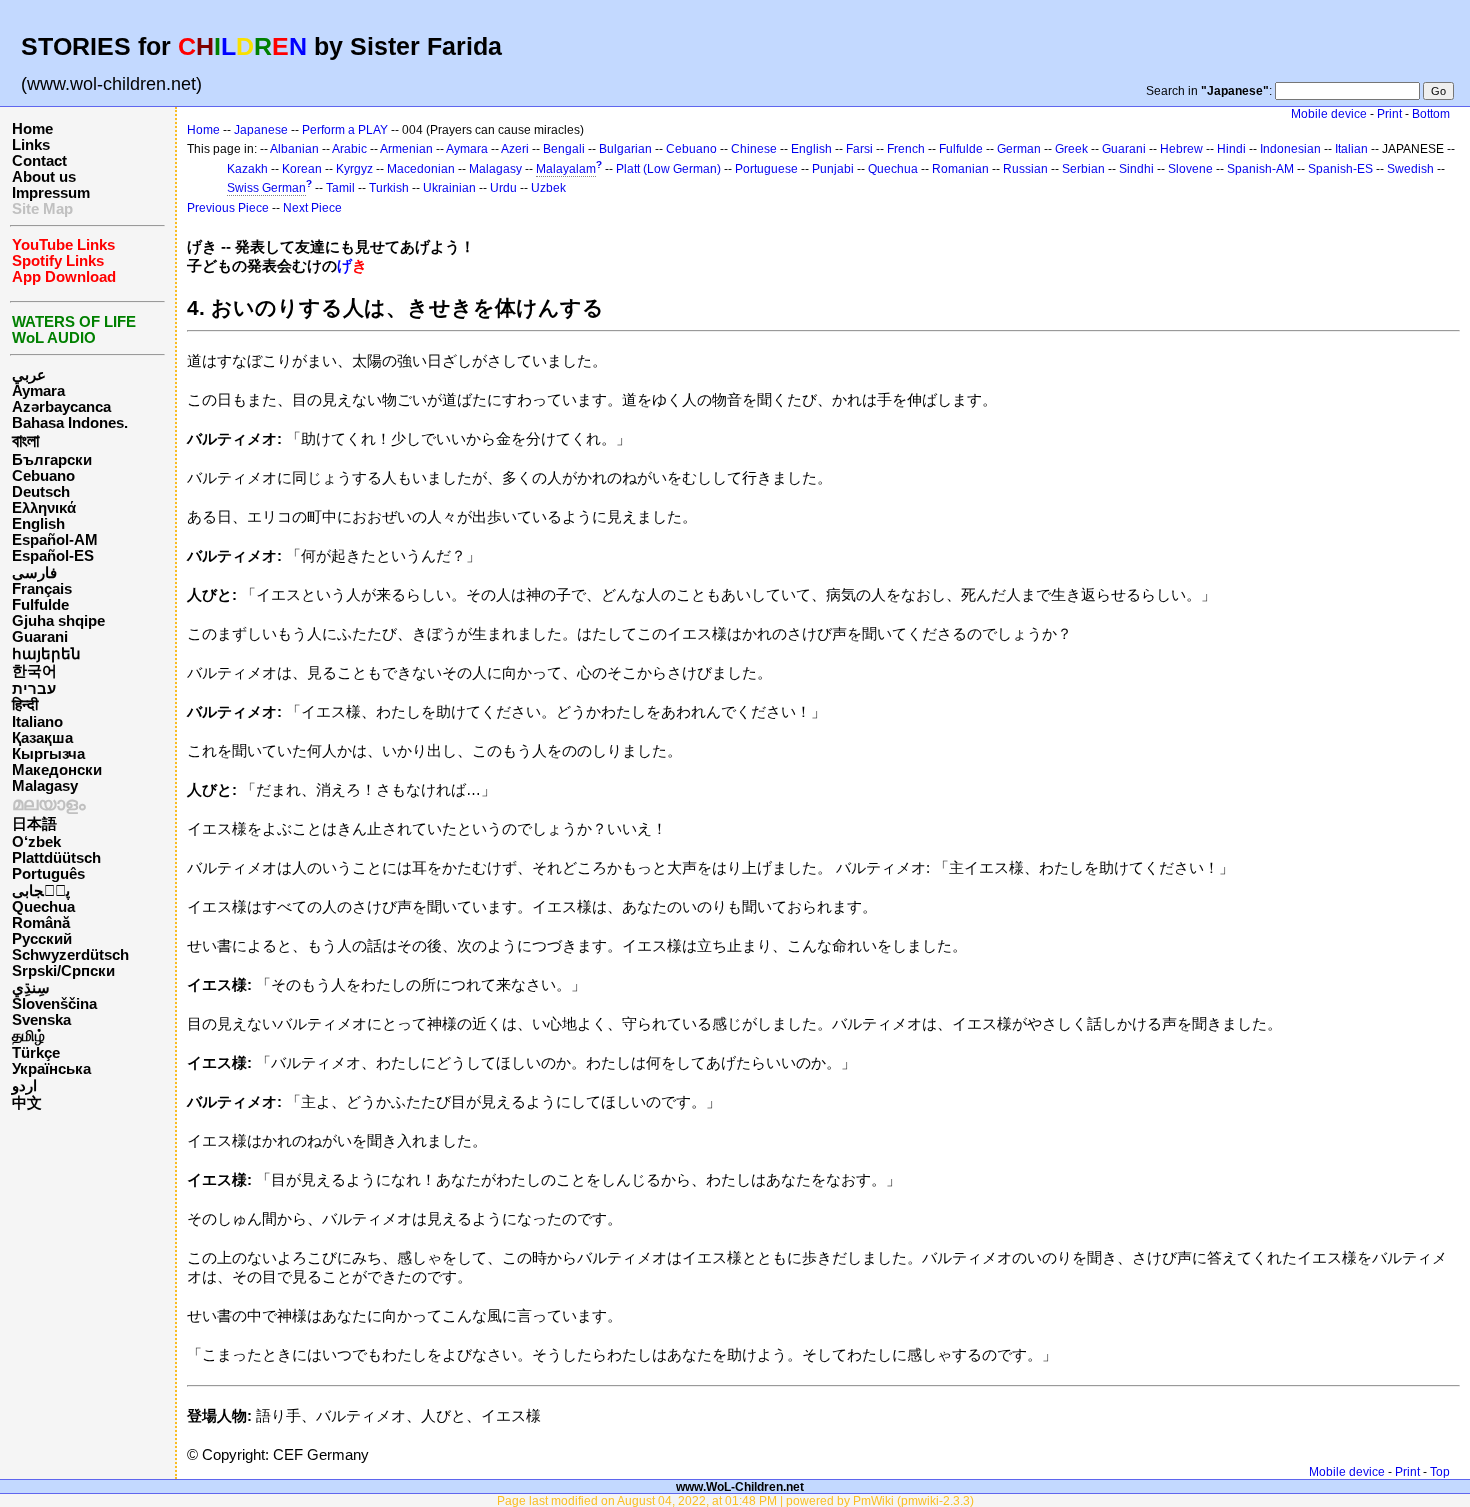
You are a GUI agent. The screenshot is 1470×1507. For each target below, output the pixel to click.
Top (1440, 1472)
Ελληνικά (44, 508)
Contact (39, 161)
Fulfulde (40, 605)
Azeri (515, 149)
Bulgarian (625, 149)
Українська (51, 1069)
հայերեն (46, 654)
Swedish (1410, 169)
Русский (42, 939)
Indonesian (1290, 149)
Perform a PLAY (345, 130)
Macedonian (421, 169)
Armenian (406, 149)
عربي (29, 375)
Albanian (294, 149)
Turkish (389, 188)
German (1019, 149)
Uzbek (548, 188)
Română (41, 923)
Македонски (57, 770)
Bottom (1431, 114)
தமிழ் (28, 1036)
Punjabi (833, 169)
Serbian (1083, 169)
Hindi (1231, 149)
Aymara (38, 391)
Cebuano (43, 476)
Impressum (51, 193)
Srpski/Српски (63, 971)
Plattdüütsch (56, 858)
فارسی (34, 573)
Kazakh (247, 169)
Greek (1071, 149)
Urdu (503, 188)
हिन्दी (25, 705)
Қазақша (42, 738)
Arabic (349, 149)
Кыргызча (48, 754)
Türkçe (36, 1053)
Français (42, 589)
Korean (302, 169)
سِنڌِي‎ (31, 988)
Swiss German (266, 188)
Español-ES (53, 556)
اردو (24, 1086)
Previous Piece (228, 208)
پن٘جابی (41, 891)
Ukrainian (449, 188)
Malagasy (45, 786)
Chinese (754, 149)
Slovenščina (54, 1004)
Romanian (960, 169)
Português (48, 874)
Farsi (859, 149)
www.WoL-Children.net (740, 1486)
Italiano (37, 722)
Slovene (1190, 169)
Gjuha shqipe (58, 621)
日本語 (34, 824)
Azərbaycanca (61, 407)
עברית (34, 689)
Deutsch (41, 492)
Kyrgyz (354, 169)
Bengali (564, 149)
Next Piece (312, 208)
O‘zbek (36, 842)
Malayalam (566, 169)
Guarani (40, 637)
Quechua (43, 907)
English (38, 524)
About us (44, 177)
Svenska (41, 1020)
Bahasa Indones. (70, 423)
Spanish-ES (1340, 169)
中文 (27, 1103)
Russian (1025, 169)
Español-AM (55, 540)
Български (52, 460)
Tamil (340, 188)
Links (31, 145)
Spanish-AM (1260, 169)
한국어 (34, 671)
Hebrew (1181, 149)
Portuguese (766, 169)
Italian (1351, 149)
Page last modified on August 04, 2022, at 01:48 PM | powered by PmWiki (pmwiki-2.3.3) (735, 1500)
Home (32, 129)
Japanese (261, 130)
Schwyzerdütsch (70, 955)
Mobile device (1329, 114)
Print (1389, 114)
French (906, 149)
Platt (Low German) (668, 169)
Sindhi (1136, 169)
